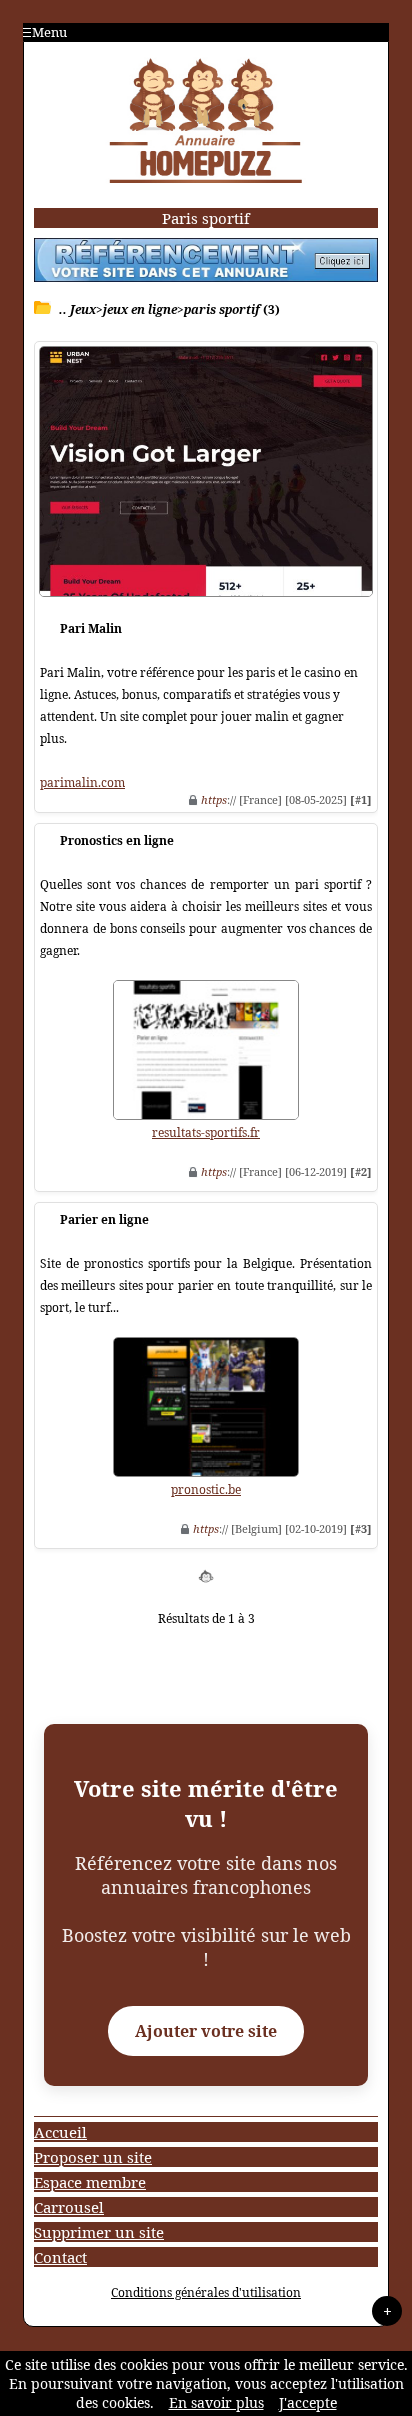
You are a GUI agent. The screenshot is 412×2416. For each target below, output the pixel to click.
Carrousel (69, 2207)
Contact (60, 2257)
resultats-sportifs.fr (206, 1132)
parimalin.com (82, 782)
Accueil (60, 2132)
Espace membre (90, 2182)
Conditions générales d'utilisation (206, 2292)
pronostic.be (206, 1489)
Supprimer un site (99, 2232)
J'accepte (308, 2402)
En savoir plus (216, 2402)
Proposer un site (93, 2157)
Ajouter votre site (206, 2031)
